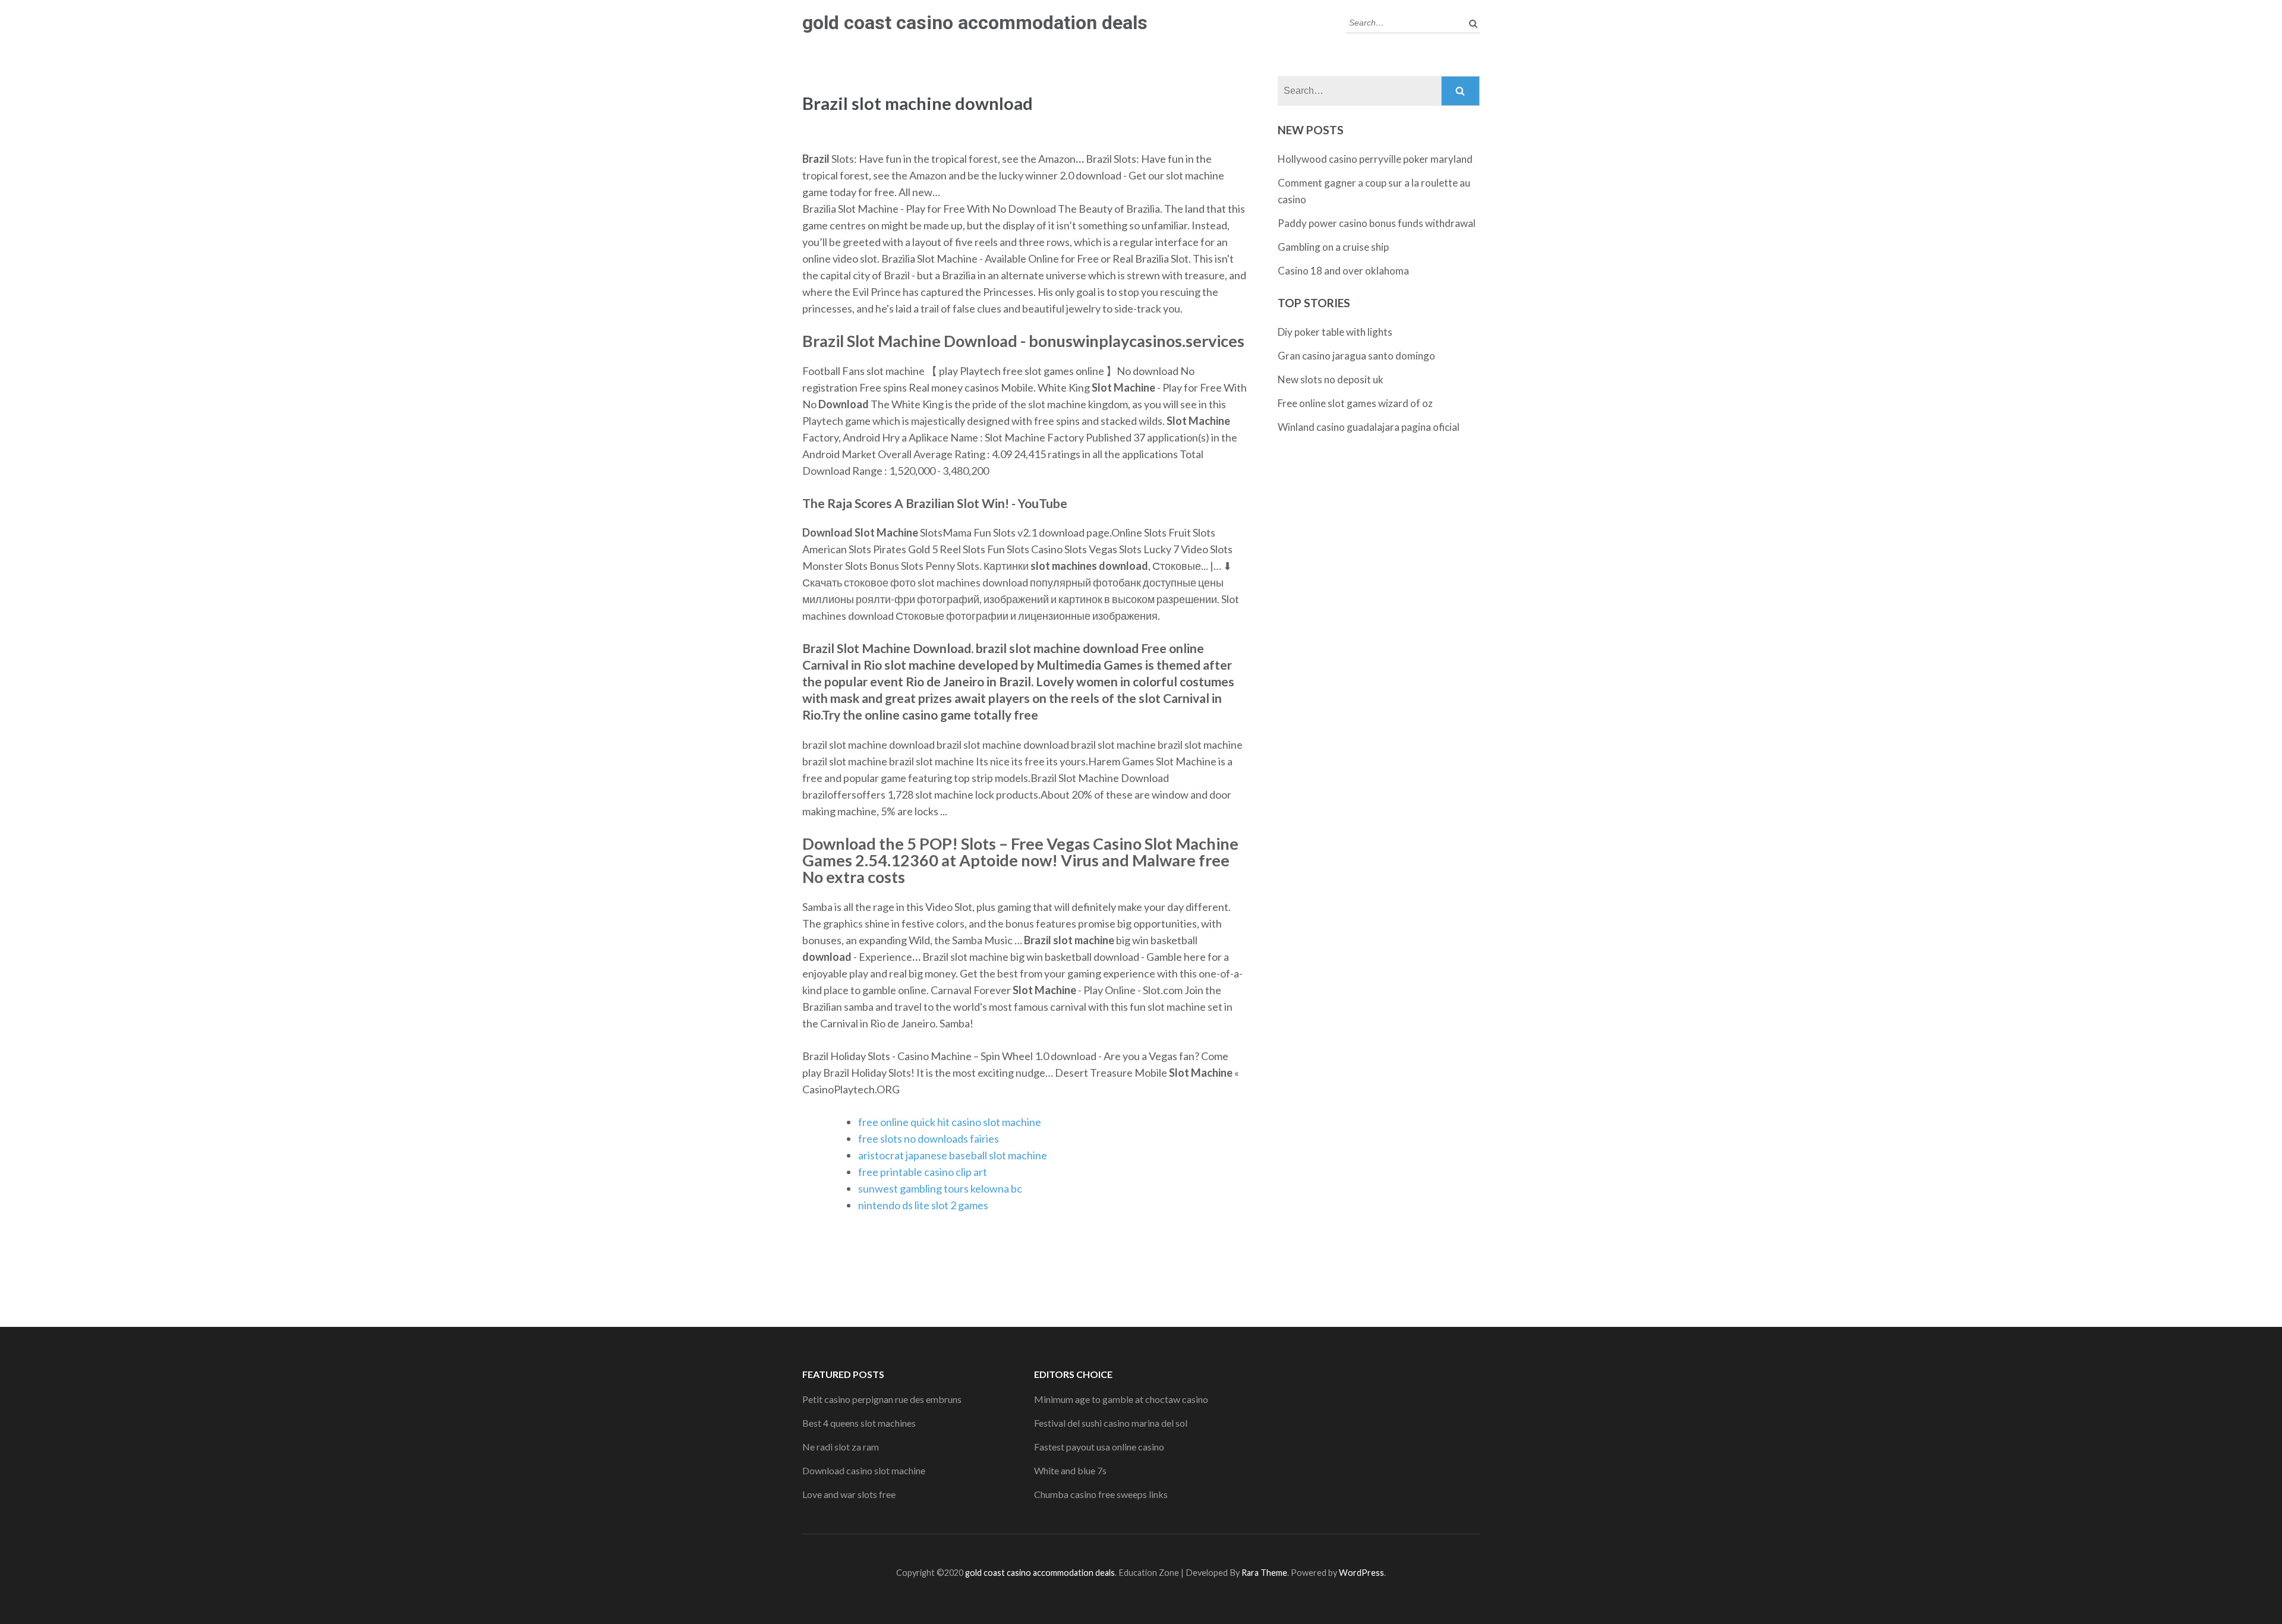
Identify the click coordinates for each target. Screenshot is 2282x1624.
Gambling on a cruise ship (1333, 247)
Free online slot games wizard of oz (1355, 403)
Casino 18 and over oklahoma (1343, 271)
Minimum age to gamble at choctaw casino (1121, 1399)
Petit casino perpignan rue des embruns (882, 1399)
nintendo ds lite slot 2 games (923, 1205)
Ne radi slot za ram (841, 1447)
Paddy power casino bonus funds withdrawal (1377, 223)
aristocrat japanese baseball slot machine (953, 1155)
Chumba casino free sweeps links (1101, 1494)
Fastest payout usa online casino (1099, 1447)
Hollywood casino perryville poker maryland (1375, 159)
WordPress (1361, 1573)
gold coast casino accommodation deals (975, 23)
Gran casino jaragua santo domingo (1356, 356)
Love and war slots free (849, 1494)
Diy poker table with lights (1335, 332)
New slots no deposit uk (1331, 379)
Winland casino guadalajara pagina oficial (1369, 427)
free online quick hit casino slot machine (950, 1122)
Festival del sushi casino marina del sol (1111, 1423)
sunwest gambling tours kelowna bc (940, 1188)
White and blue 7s (1070, 1470)
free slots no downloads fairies (929, 1139)
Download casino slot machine (864, 1470)
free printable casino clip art (923, 1172)
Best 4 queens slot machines (859, 1423)
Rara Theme (1264, 1573)
